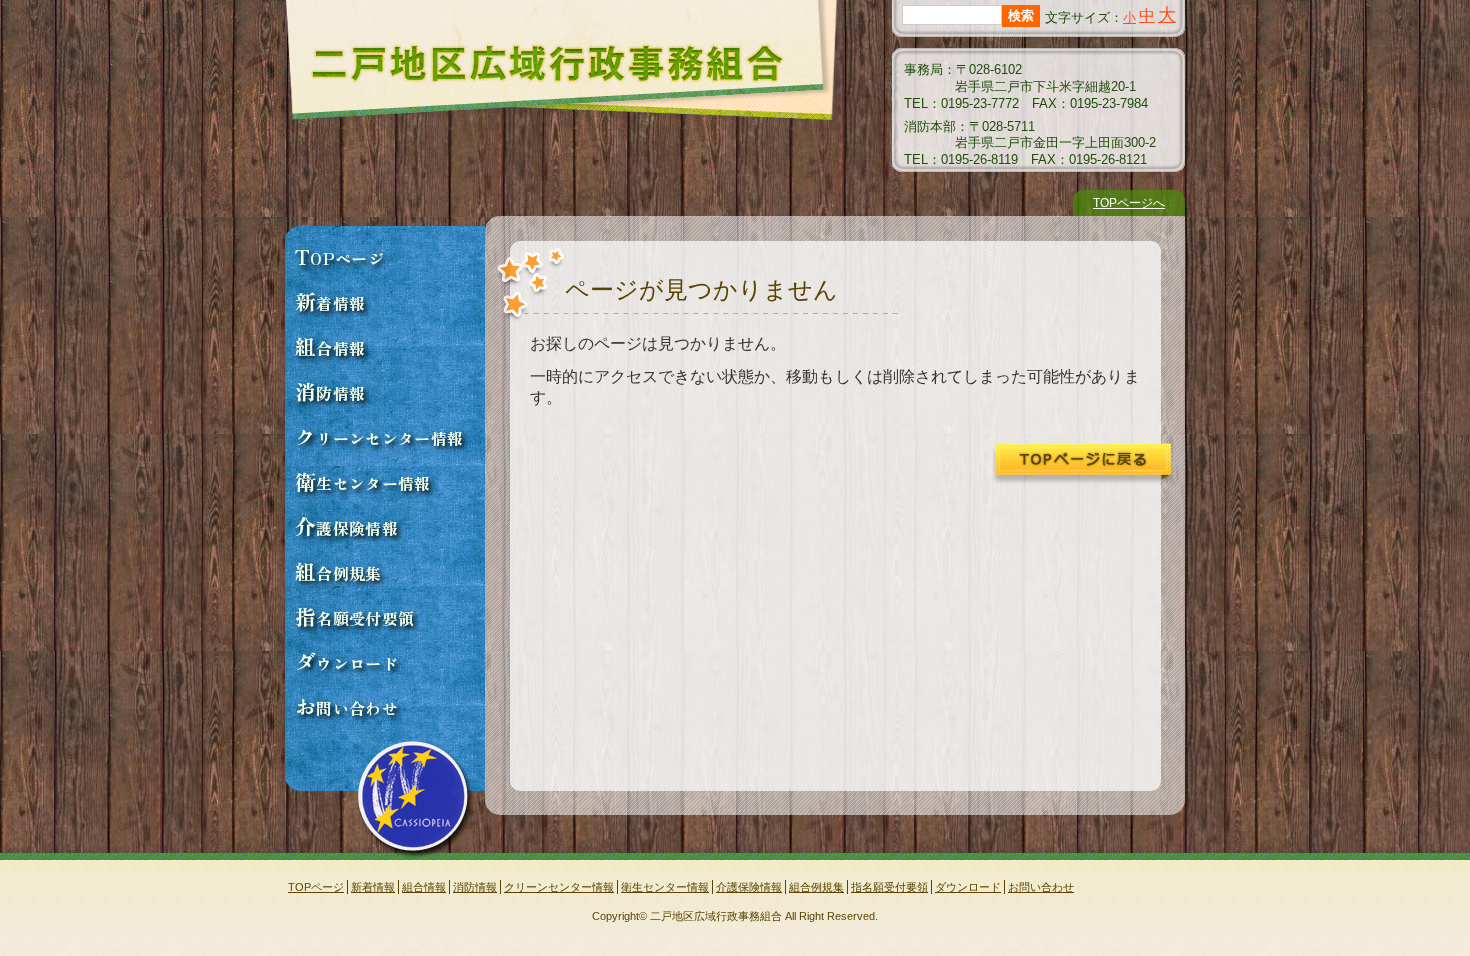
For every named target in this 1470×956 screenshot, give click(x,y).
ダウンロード (346, 661)
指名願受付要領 (354, 616)
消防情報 (330, 391)
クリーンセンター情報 (379, 436)
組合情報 (330, 346)
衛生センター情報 (363, 481)
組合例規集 (338, 571)
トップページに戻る (1081, 464)
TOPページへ (1129, 203)
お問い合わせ (346, 706)
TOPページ (339, 256)
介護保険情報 (346, 526)
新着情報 (330, 301)
